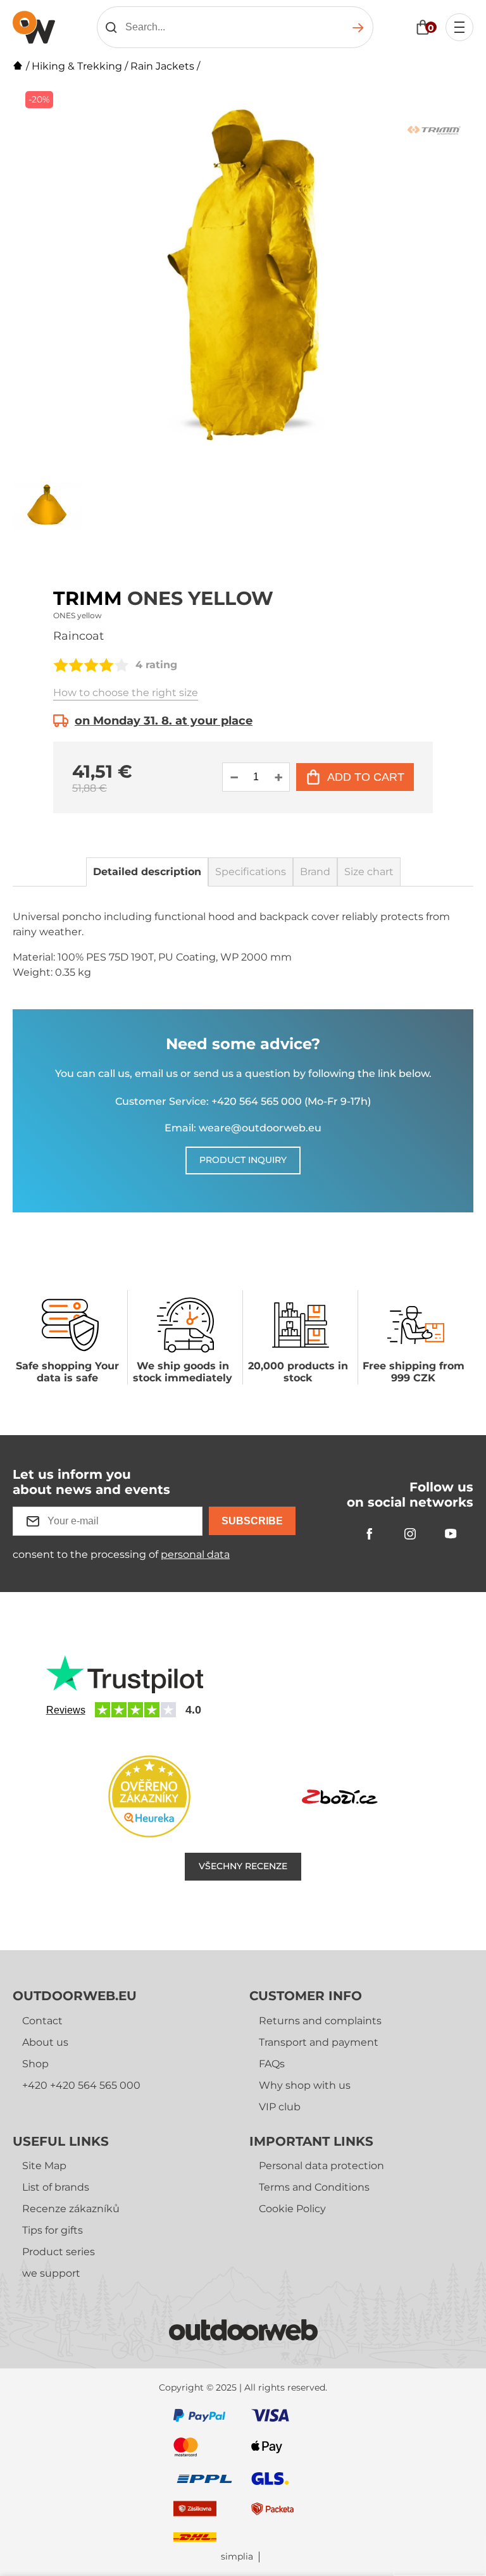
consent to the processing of (121, 1554)
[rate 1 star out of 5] (61, 665)
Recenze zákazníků (71, 2209)
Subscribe (252, 1521)
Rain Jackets (162, 66)
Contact (42, 2021)
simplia (237, 2557)
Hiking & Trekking (77, 66)
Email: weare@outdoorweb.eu (243, 1128)
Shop (35, 2064)
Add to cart (366, 777)
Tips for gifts (53, 2230)
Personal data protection (321, 2166)
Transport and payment (319, 2042)
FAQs (272, 2064)
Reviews (66, 1710)
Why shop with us (305, 2085)
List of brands (56, 2187)
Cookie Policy (292, 2209)
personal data (195, 1554)
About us (45, 2042)
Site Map (44, 2166)
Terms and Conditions (314, 2187)
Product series (59, 2252)
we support (51, 2273)
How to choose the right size (126, 693)
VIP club (280, 2107)
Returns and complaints (320, 2021)
